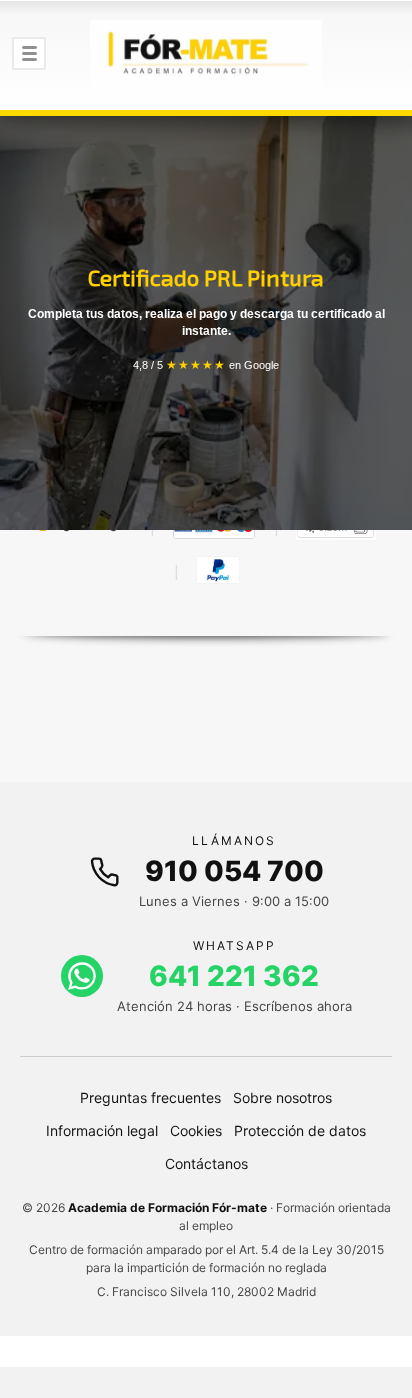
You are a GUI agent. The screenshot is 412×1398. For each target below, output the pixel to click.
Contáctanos (206, 1163)
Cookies (196, 1130)
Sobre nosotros (282, 1097)
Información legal (102, 1130)
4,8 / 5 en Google (206, 365)
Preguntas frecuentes (150, 1097)
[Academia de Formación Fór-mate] (206, 55)
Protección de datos (300, 1130)
